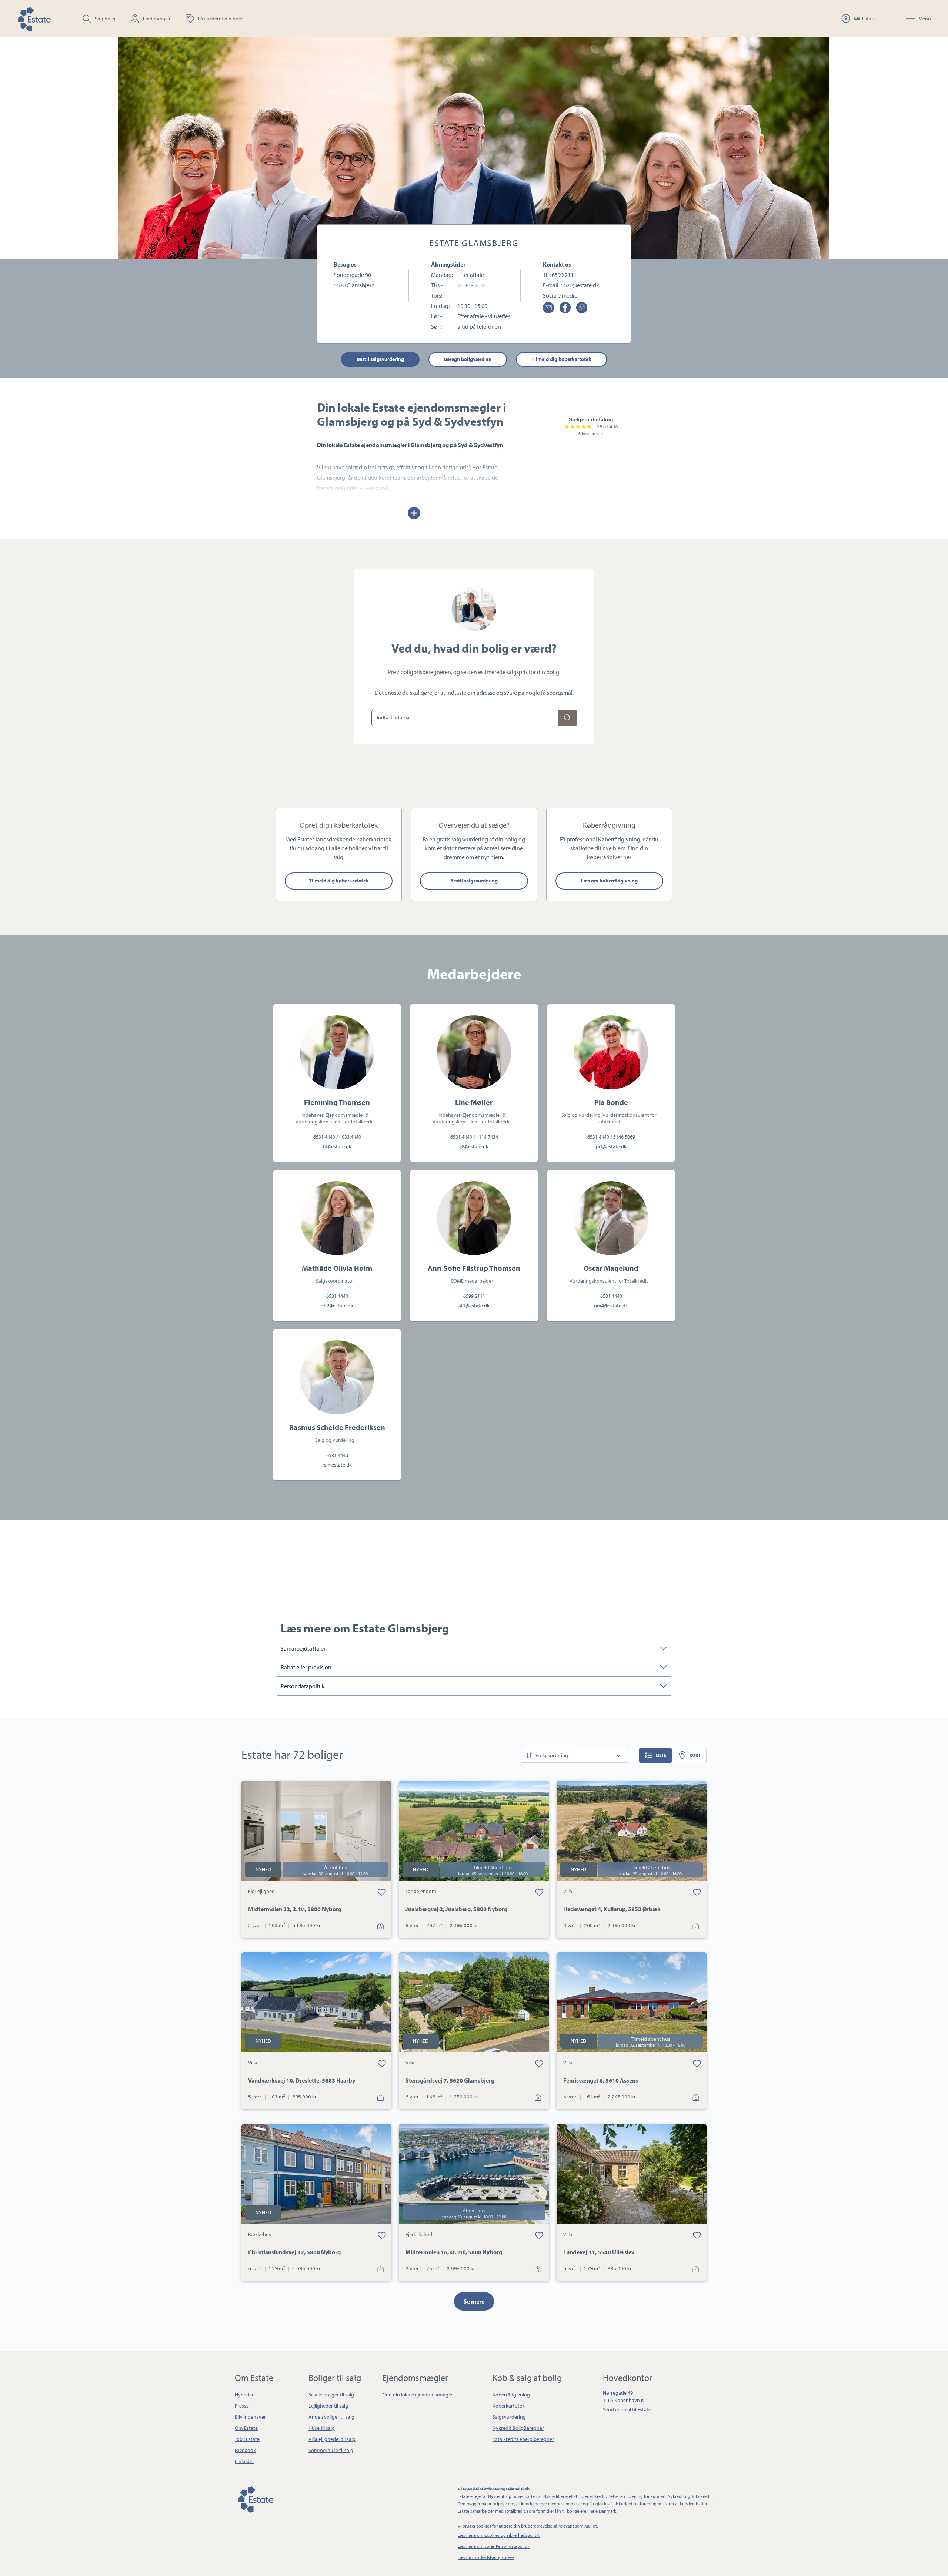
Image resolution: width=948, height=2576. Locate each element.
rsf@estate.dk (337, 1465)
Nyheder (244, 2395)
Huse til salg (322, 2428)
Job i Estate (247, 2439)
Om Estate (246, 2428)
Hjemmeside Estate (34, 18)
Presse (242, 2406)
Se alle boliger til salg (331, 2395)
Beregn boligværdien (468, 359)
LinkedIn (244, 2461)
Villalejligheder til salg (332, 2439)
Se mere (474, 2301)
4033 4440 (350, 1137)
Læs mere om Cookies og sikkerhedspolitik (499, 2535)
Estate (255, 2498)
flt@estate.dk (337, 1146)
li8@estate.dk (474, 1146)
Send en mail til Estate (627, 2409)
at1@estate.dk (474, 1306)
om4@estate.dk (611, 1306)
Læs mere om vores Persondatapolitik (494, 2546)
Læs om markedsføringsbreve (486, 2557)
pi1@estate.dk (611, 1146)
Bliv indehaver (250, 2417)
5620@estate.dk (580, 285)
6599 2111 (564, 275)
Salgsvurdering (509, 2417)
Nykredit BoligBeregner (518, 2428)
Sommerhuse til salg (331, 2450)
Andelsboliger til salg (331, 2417)
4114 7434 (487, 1137)
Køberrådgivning (511, 2395)
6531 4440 (324, 1137)
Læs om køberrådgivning (609, 881)
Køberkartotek (509, 2406)
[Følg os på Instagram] (582, 308)
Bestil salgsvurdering (380, 359)
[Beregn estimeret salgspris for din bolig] (567, 718)
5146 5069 (624, 1137)
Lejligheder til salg (328, 2406)
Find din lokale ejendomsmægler (418, 2395)
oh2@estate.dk (337, 1306)
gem (382, 1892)
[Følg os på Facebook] (565, 308)
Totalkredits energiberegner (523, 2439)
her (627, 857)
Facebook (245, 2450)
